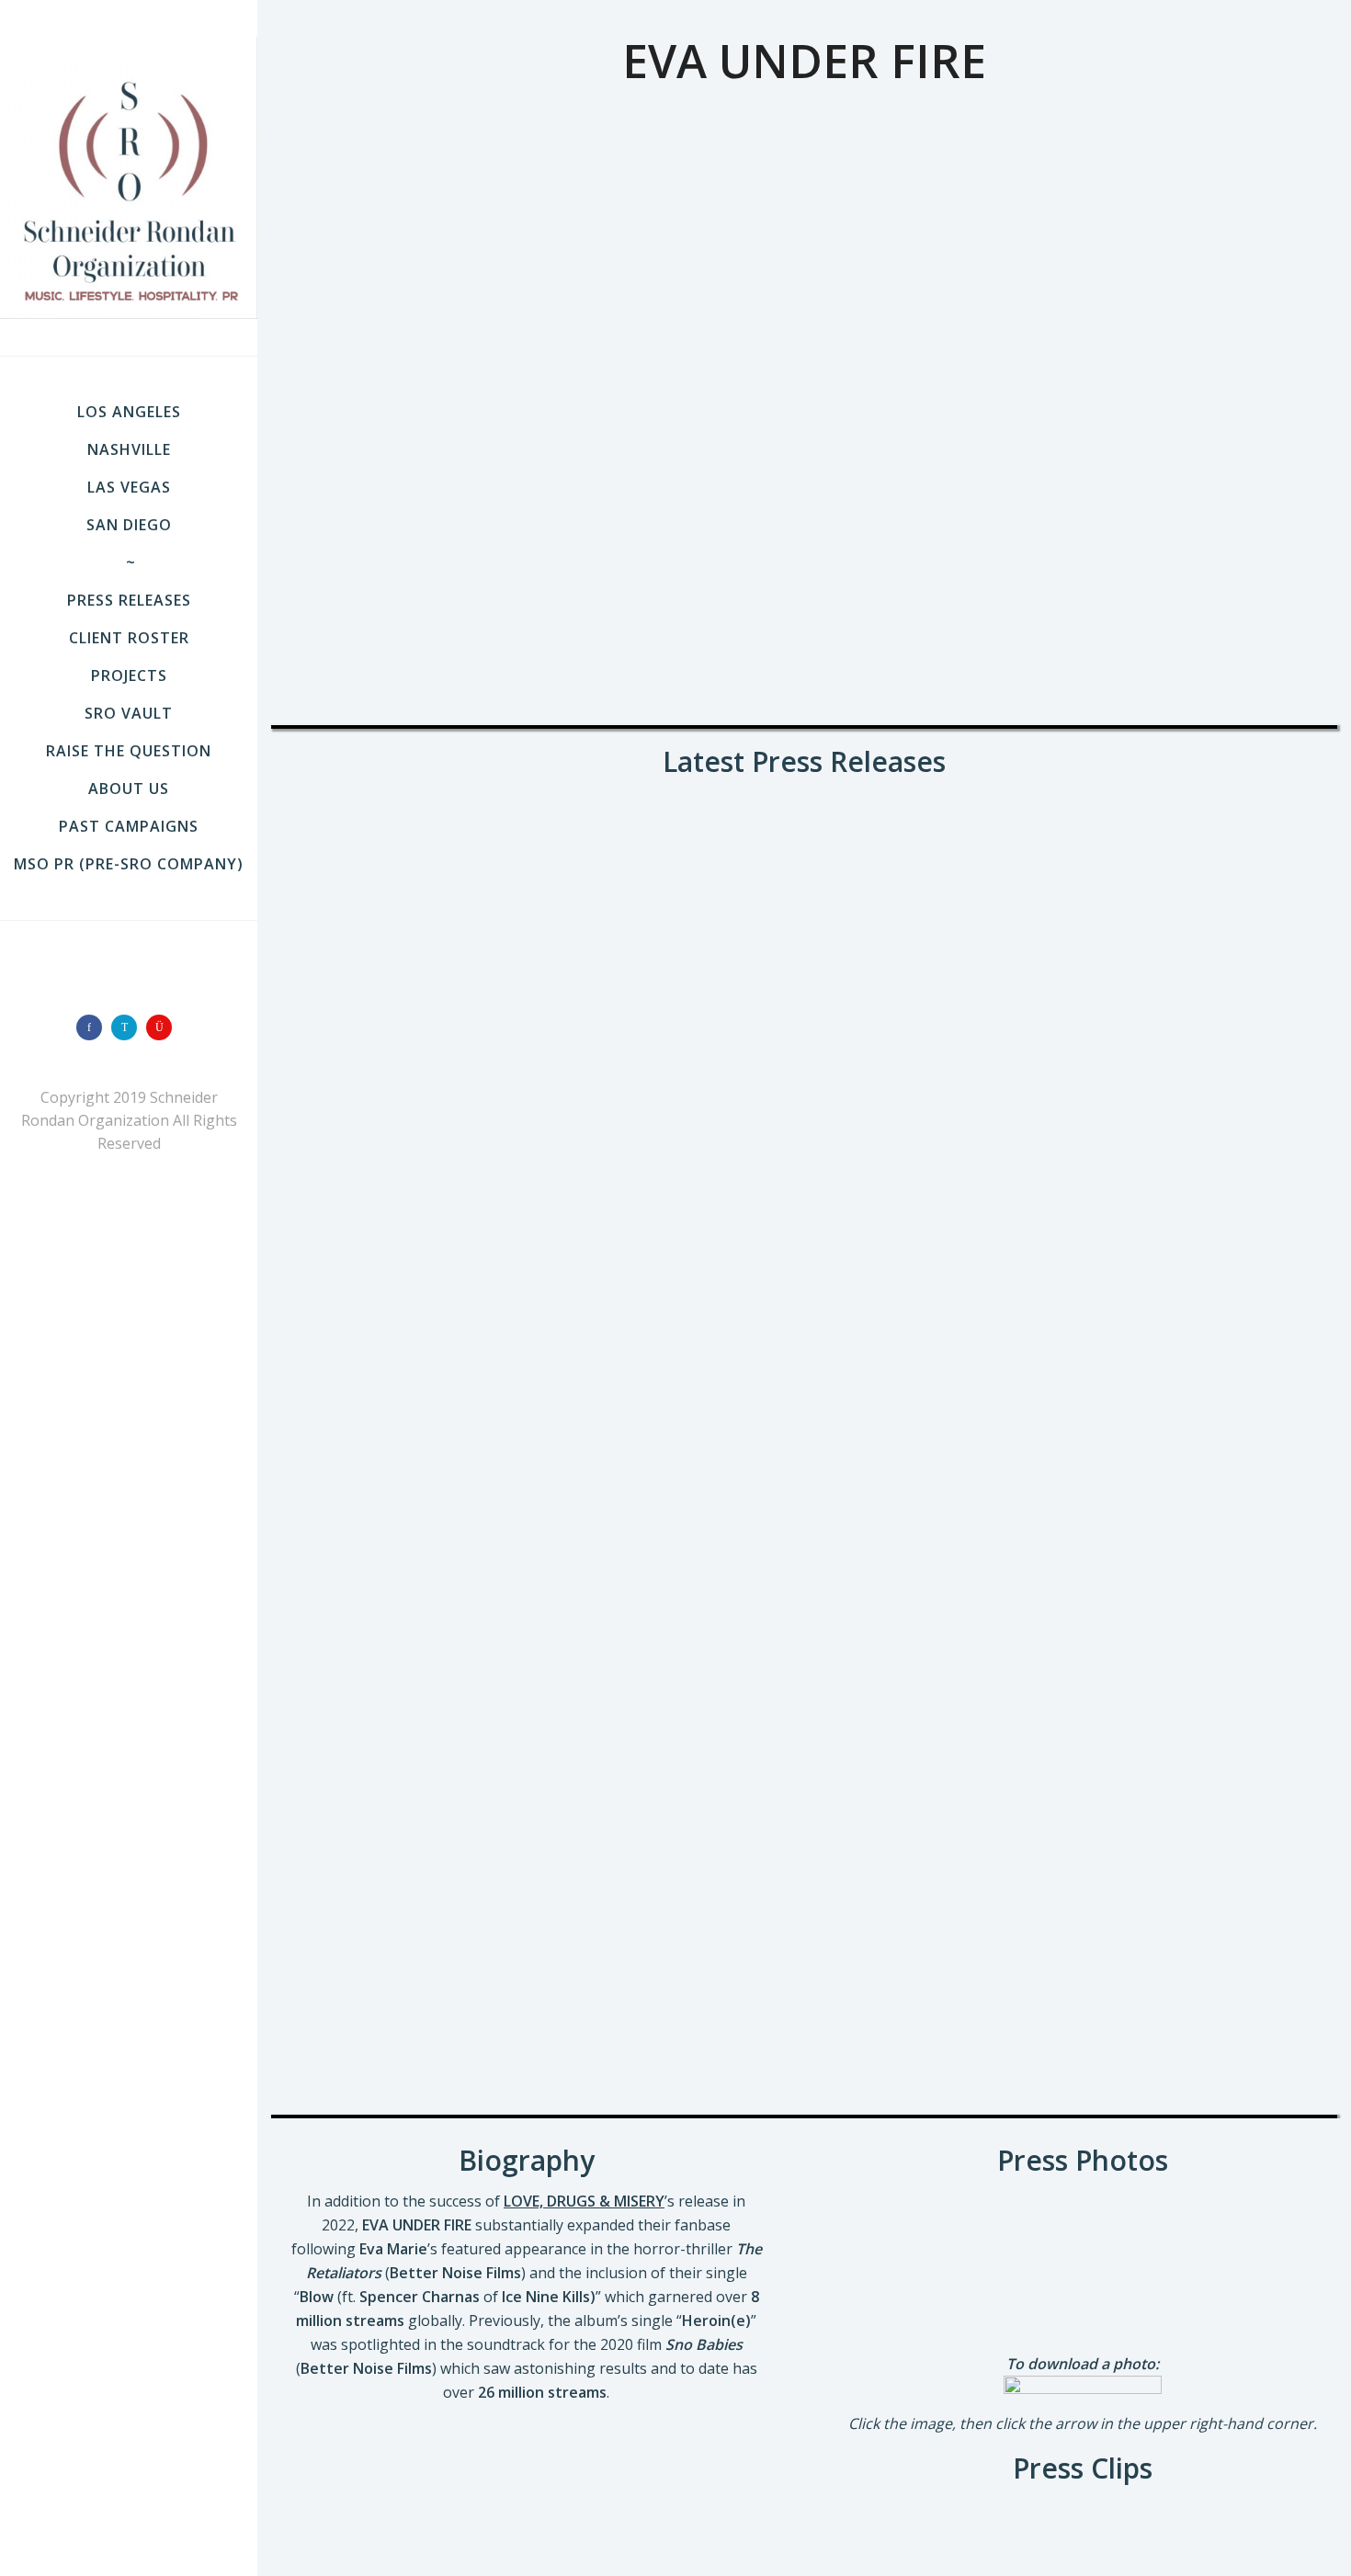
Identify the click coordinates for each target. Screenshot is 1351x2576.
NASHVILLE (129, 449)
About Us (129, 789)
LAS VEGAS (129, 487)
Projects (129, 675)
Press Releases (129, 600)
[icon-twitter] (129, 1027)
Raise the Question (129, 751)
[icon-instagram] (164, 1027)
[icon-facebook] (94, 1027)
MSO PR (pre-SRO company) (129, 864)
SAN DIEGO (129, 525)
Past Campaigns (129, 826)
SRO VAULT (129, 713)
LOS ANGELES (129, 412)
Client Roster (129, 638)
